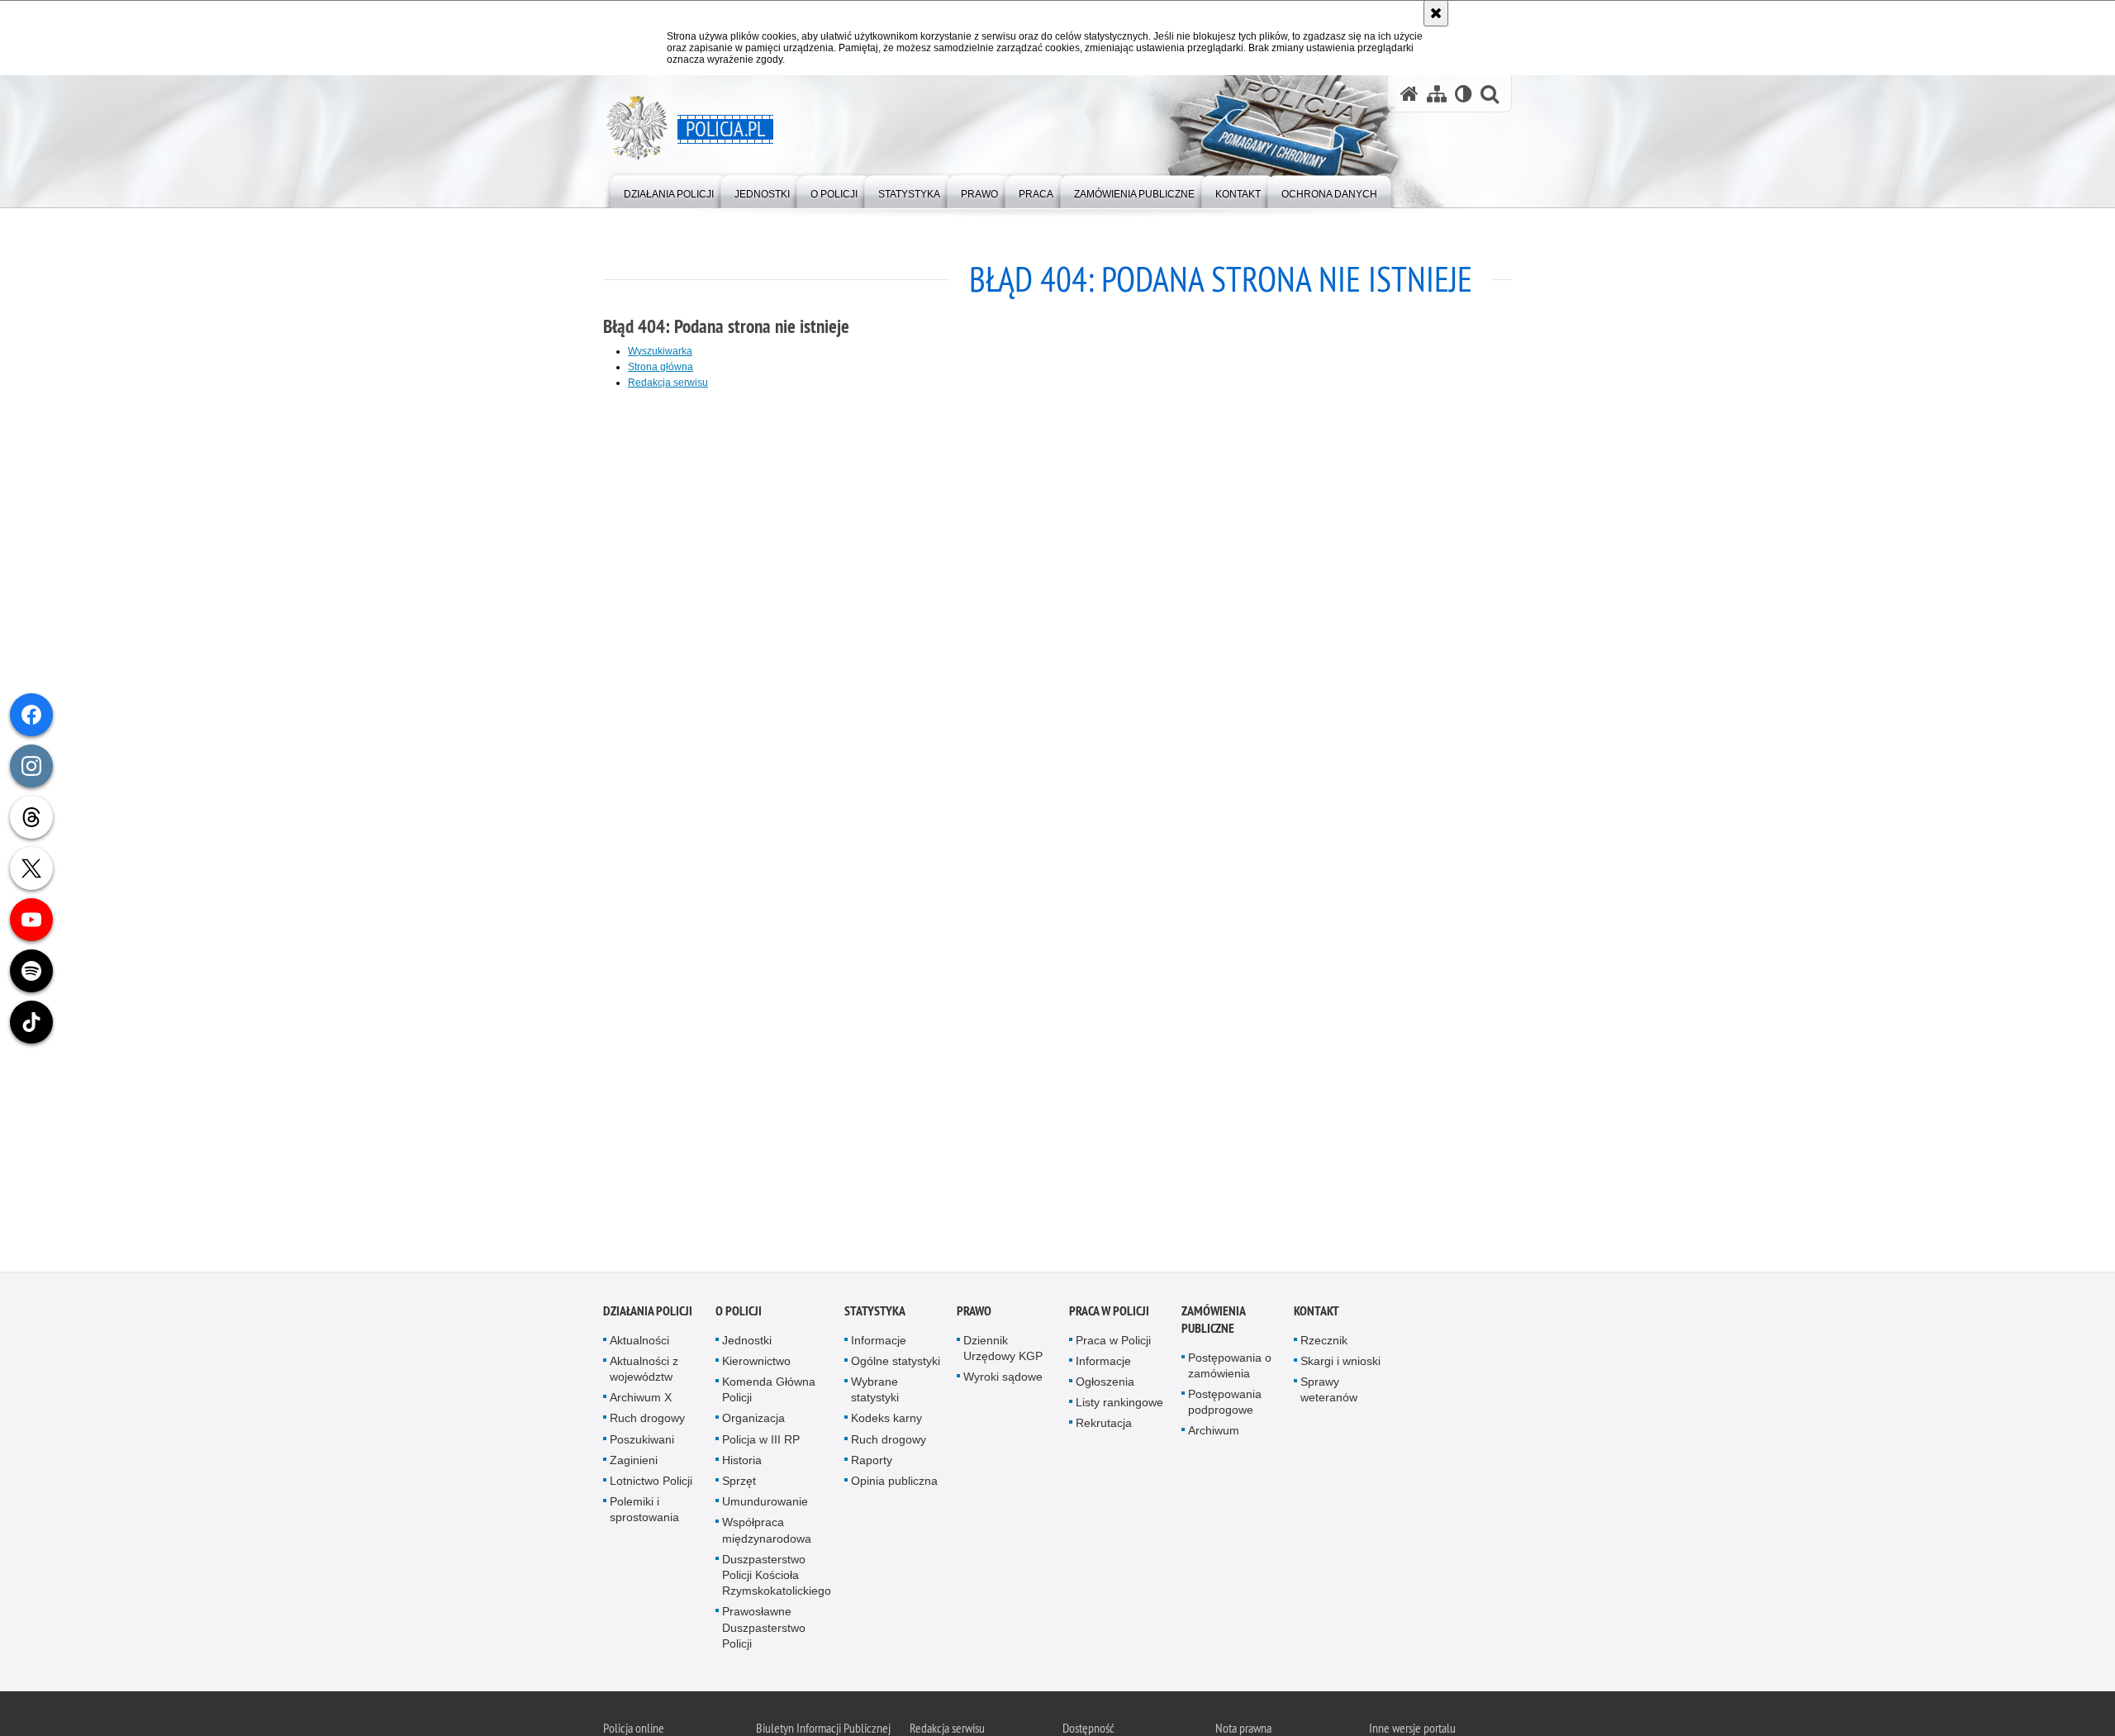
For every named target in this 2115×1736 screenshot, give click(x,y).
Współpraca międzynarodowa (767, 1534)
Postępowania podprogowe (1225, 1406)
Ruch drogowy (647, 1422)
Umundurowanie (765, 1505)
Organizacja (753, 1422)
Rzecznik (1324, 1344)
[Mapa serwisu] (1437, 94)
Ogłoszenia (1105, 1386)
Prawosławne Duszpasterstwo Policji (764, 1631)
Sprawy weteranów (1329, 1394)
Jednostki (747, 1344)
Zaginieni (634, 1464)
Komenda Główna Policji (769, 1394)
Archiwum (1214, 1434)
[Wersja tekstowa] (1464, 94)
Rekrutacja (1104, 1427)
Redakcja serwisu (668, 383)
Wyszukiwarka (660, 351)
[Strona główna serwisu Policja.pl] (1409, 94)
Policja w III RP (761, 1443)
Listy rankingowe (1119, 1406)
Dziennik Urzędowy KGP (1003, 1352)
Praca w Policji (1109, 1315)
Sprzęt (739, 1485)
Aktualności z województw (644, 1373)
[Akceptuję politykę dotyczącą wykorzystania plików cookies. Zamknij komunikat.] (1436, 13)
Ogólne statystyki (896, 1365)
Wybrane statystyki (875, 1394)
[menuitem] (669, 190)
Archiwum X (641, 1401)
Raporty (872, 1464)
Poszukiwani (642, 1443)
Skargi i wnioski (1340, 1365)
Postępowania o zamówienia (1230, 1370)
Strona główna (661, 367)
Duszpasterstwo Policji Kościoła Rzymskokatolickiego (777, 1579)
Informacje (879, 1344)
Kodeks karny (886, 1422)
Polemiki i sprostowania (644, 1513)
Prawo (974, 1315)
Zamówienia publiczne (1213, 1324)
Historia (742, 1464)
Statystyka (875, 1315)
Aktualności (639, 1344)
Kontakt (1317, 1315)
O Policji (739, 1315)
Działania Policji (648, 1315)
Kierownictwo (756, 1365)
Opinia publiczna (894, 1485)
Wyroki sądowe (1003, 1381)
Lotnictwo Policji (651, 1485)
